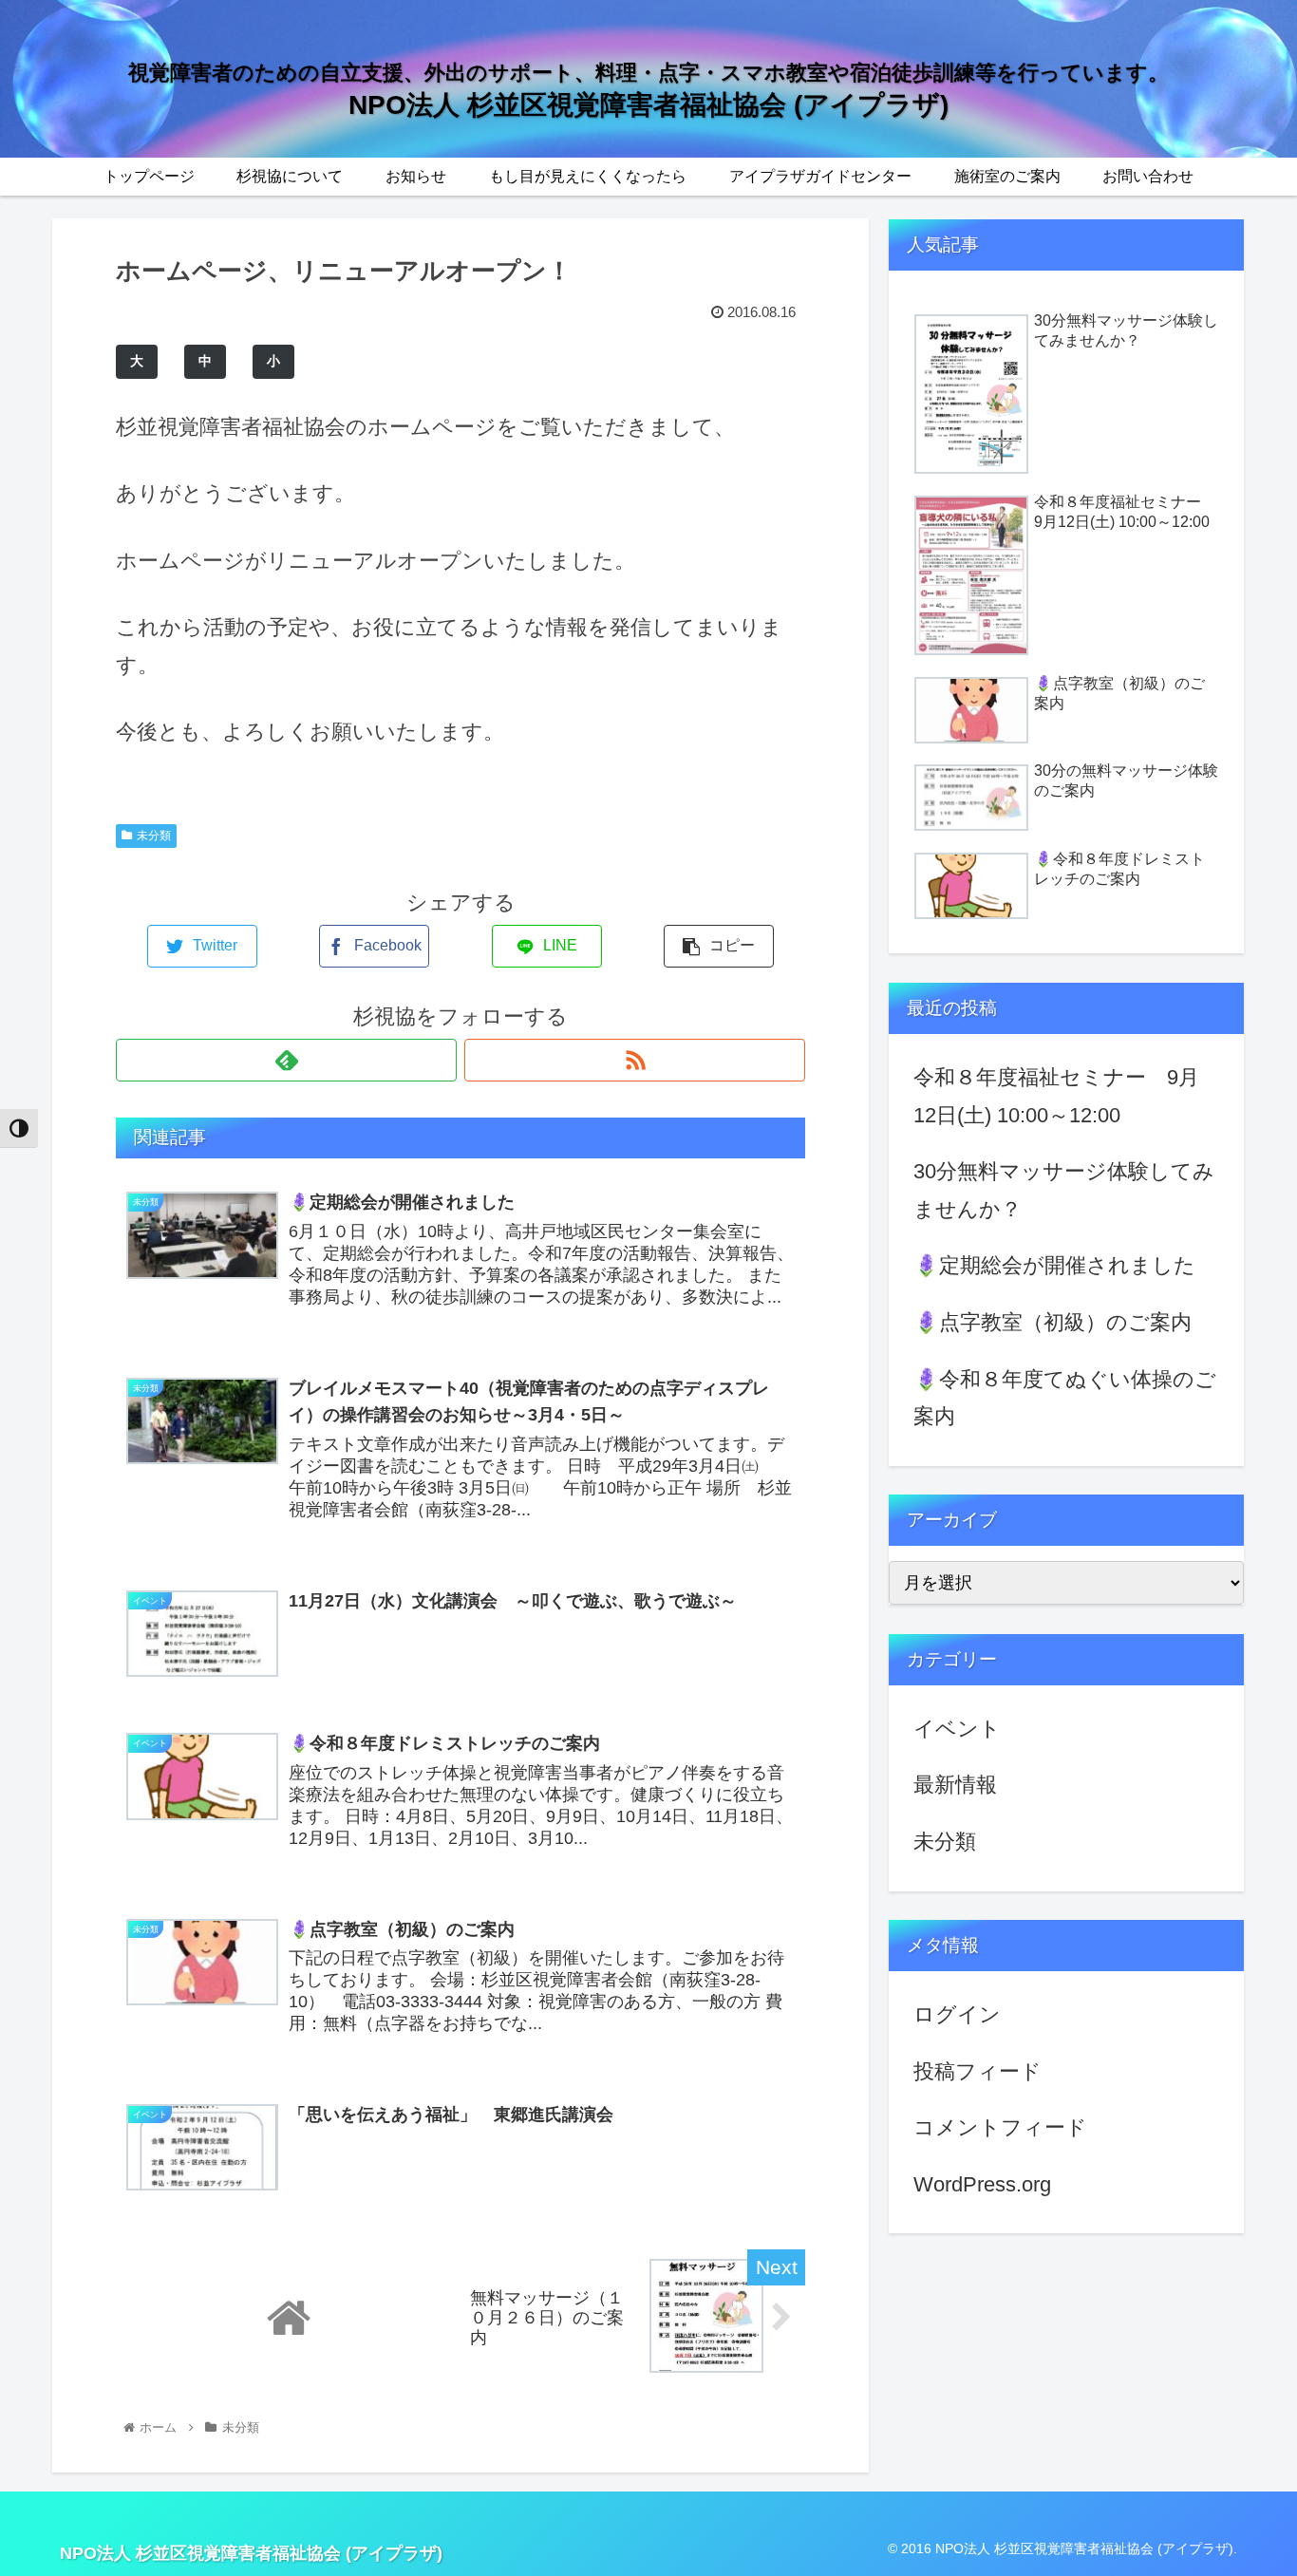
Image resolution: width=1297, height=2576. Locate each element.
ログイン (957, 2014)
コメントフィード (1000, 2127)
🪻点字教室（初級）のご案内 (1053, 1322)
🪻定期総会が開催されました (1054, 1265)
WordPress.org (982, 2184)
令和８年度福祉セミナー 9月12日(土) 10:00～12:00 (1056, 1096)
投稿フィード (977, 2071)
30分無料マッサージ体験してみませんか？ (1064, 1190)
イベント (957, 1729)
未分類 (154, 836)
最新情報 (955, 1785)
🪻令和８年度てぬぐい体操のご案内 (1065, 1398)
